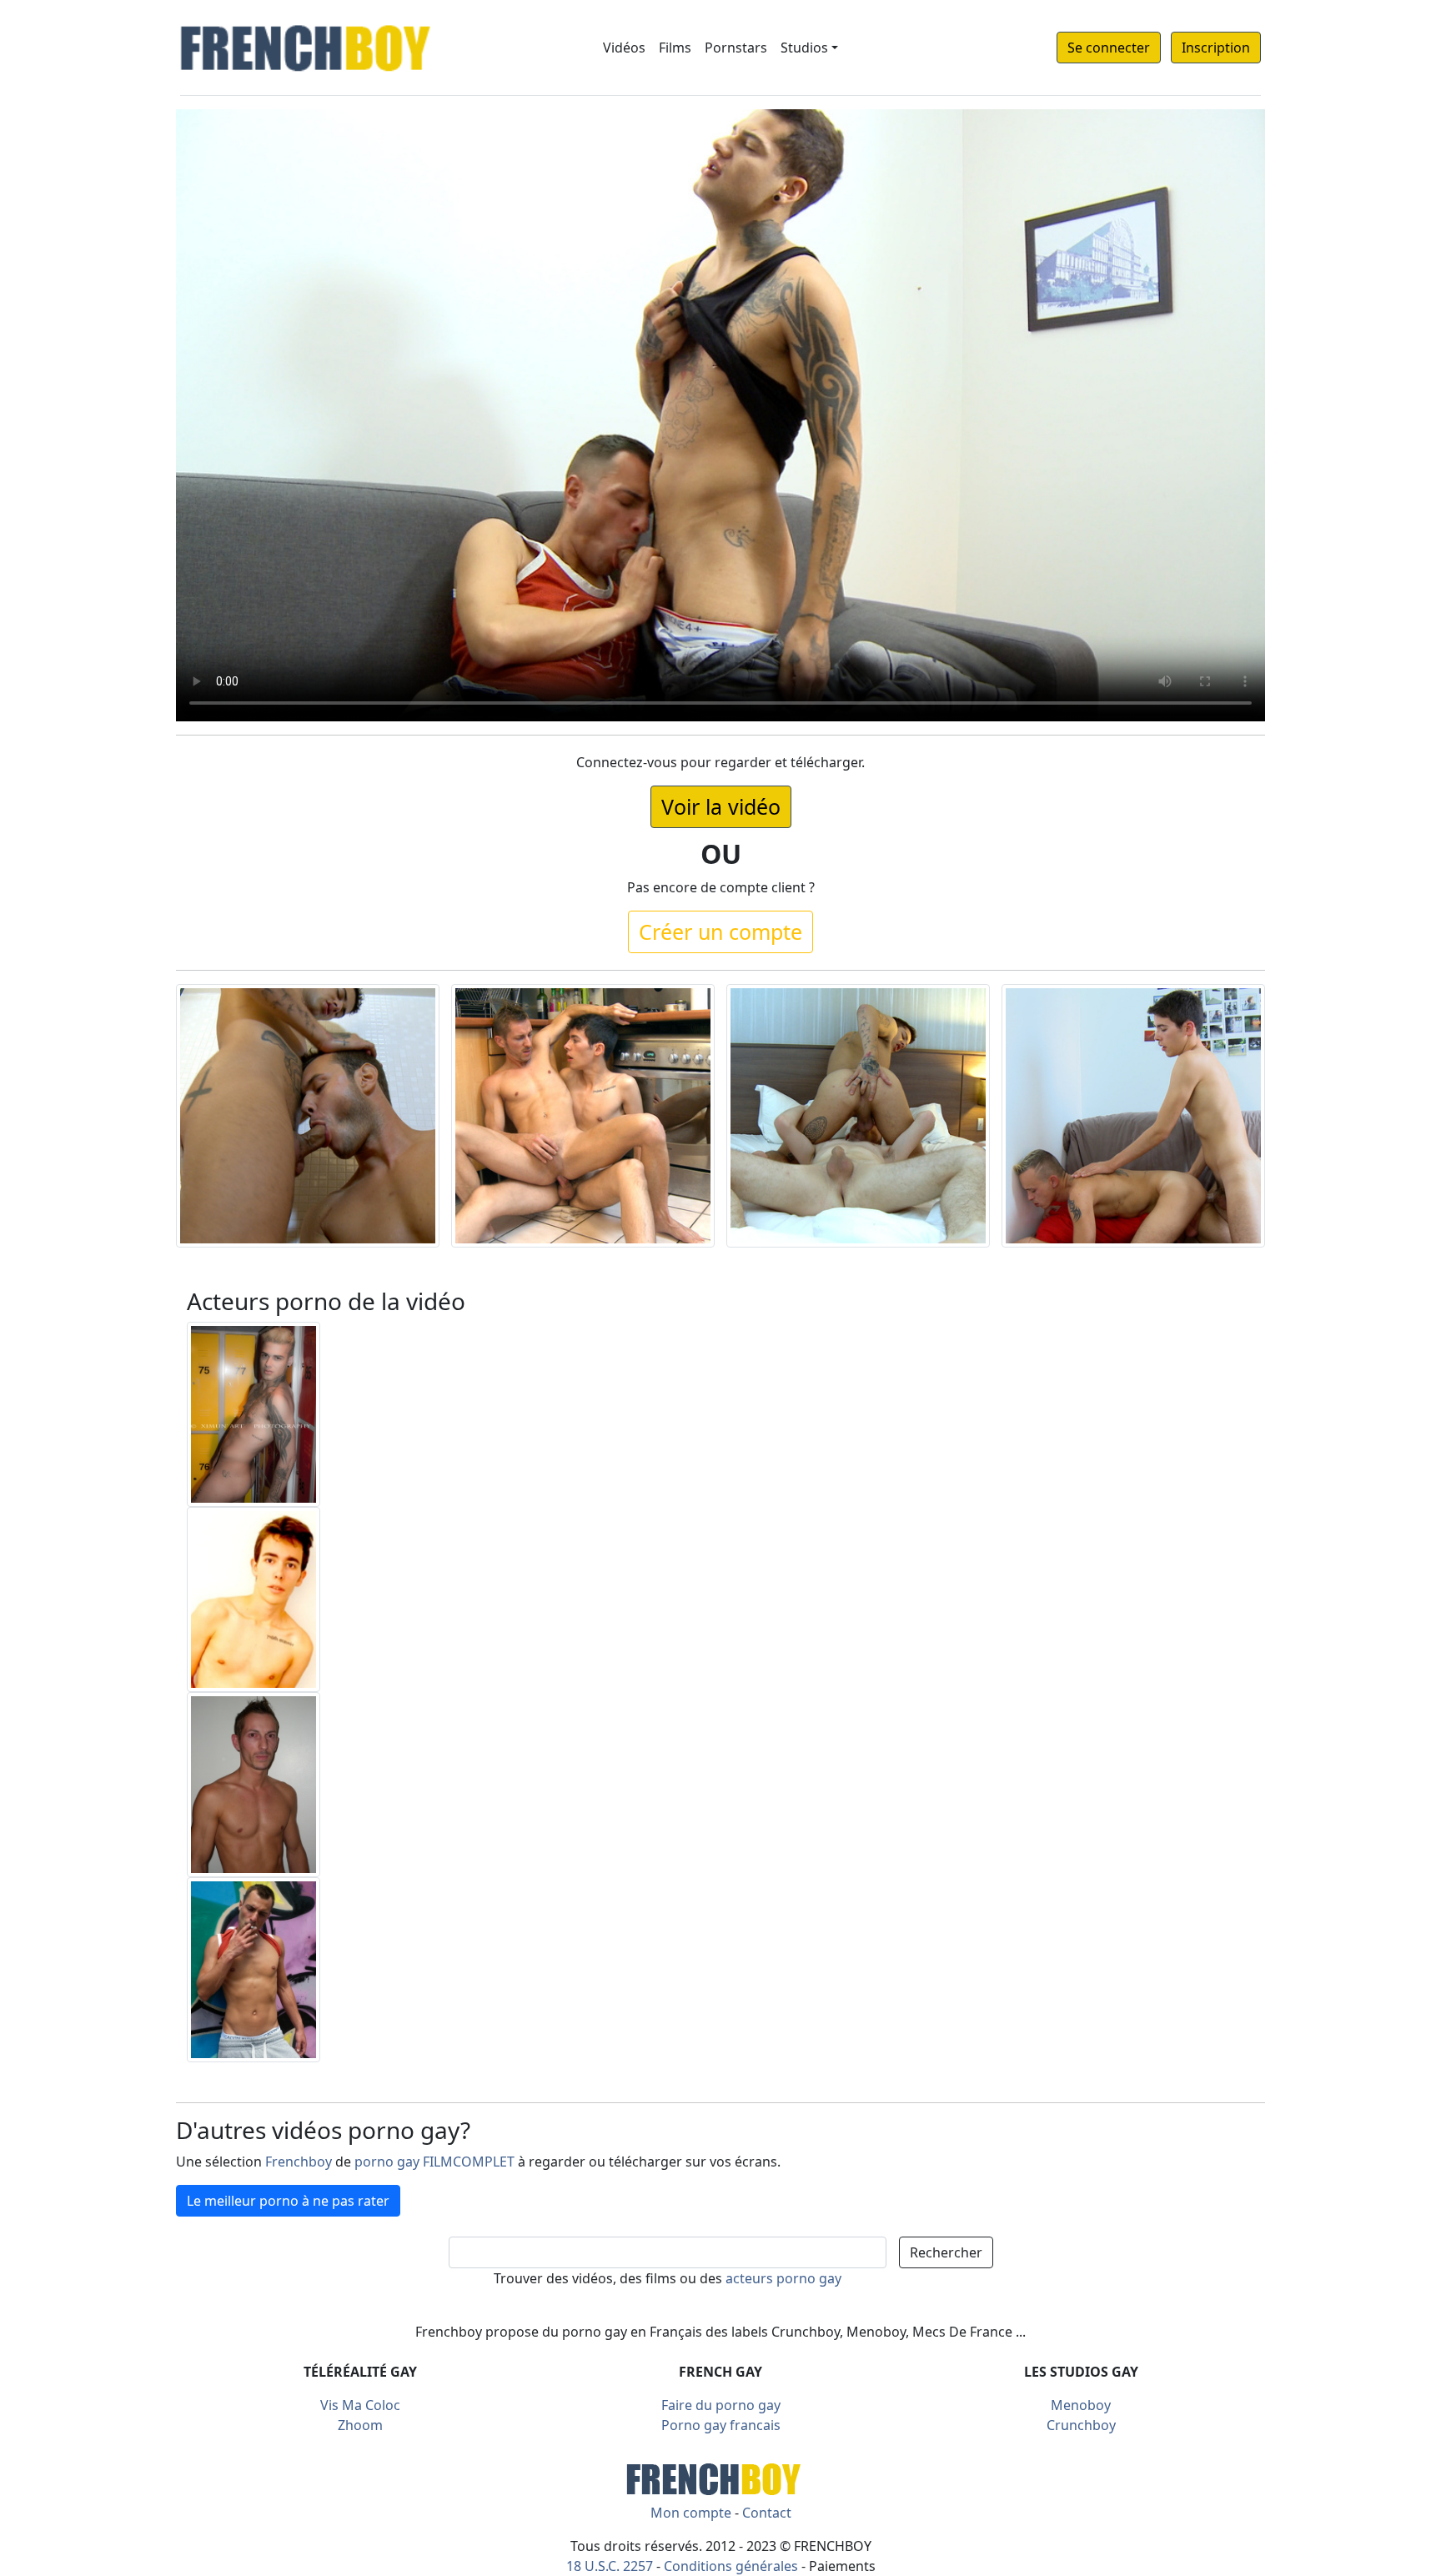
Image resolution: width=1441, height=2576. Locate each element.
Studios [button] (804, 48)
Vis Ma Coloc (360, 2405)
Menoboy (1081, 2405)
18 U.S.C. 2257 (610, 2566)
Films (675, 48)
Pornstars (736, 48)
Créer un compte (720, 931)
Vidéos (624, 48)
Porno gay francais (721, 2425)
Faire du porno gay (721, 2405)
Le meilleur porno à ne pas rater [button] (288, 2201)
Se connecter (1109, 48)
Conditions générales (731, 2566)
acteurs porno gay (783, 2278)
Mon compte (691, 2513)
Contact (767, 2513)
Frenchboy (299, 2162)
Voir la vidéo (721, 806)
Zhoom (360, 2425)
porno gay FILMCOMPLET (434, 2162)
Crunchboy (1081, 2425)
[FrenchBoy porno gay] (720, 2477)
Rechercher (946, 2252)
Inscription (1216, 48)
